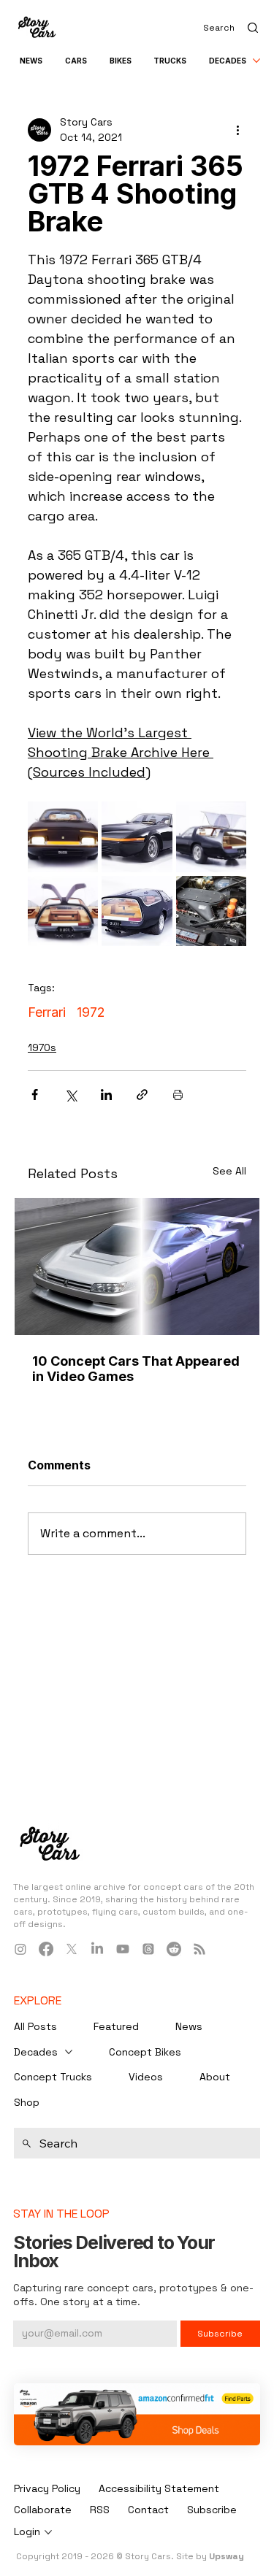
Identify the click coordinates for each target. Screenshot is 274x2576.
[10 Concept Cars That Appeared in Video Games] (137, 1266)
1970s (42, 1047)
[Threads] (148, 1949)
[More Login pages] (48, 2532)
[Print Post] (178, 1095)
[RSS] (199, 1949)
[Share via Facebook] (35, 1095)
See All (229, 1171)
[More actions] (237, 130)
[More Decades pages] (256, 61)
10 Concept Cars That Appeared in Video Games (136, 1369)
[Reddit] (174, 1949)
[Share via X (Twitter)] (71, 1095)
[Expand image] (63, 837)
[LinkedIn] (97, 1949)
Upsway (227, 2556)
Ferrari (47, 1012)
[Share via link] (142, 1095)
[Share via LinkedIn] (106, 1095)
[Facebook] (46, 1949)
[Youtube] (123, 1949)
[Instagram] (20, 1949)
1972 (91, 1012)
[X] (72, 1949)
